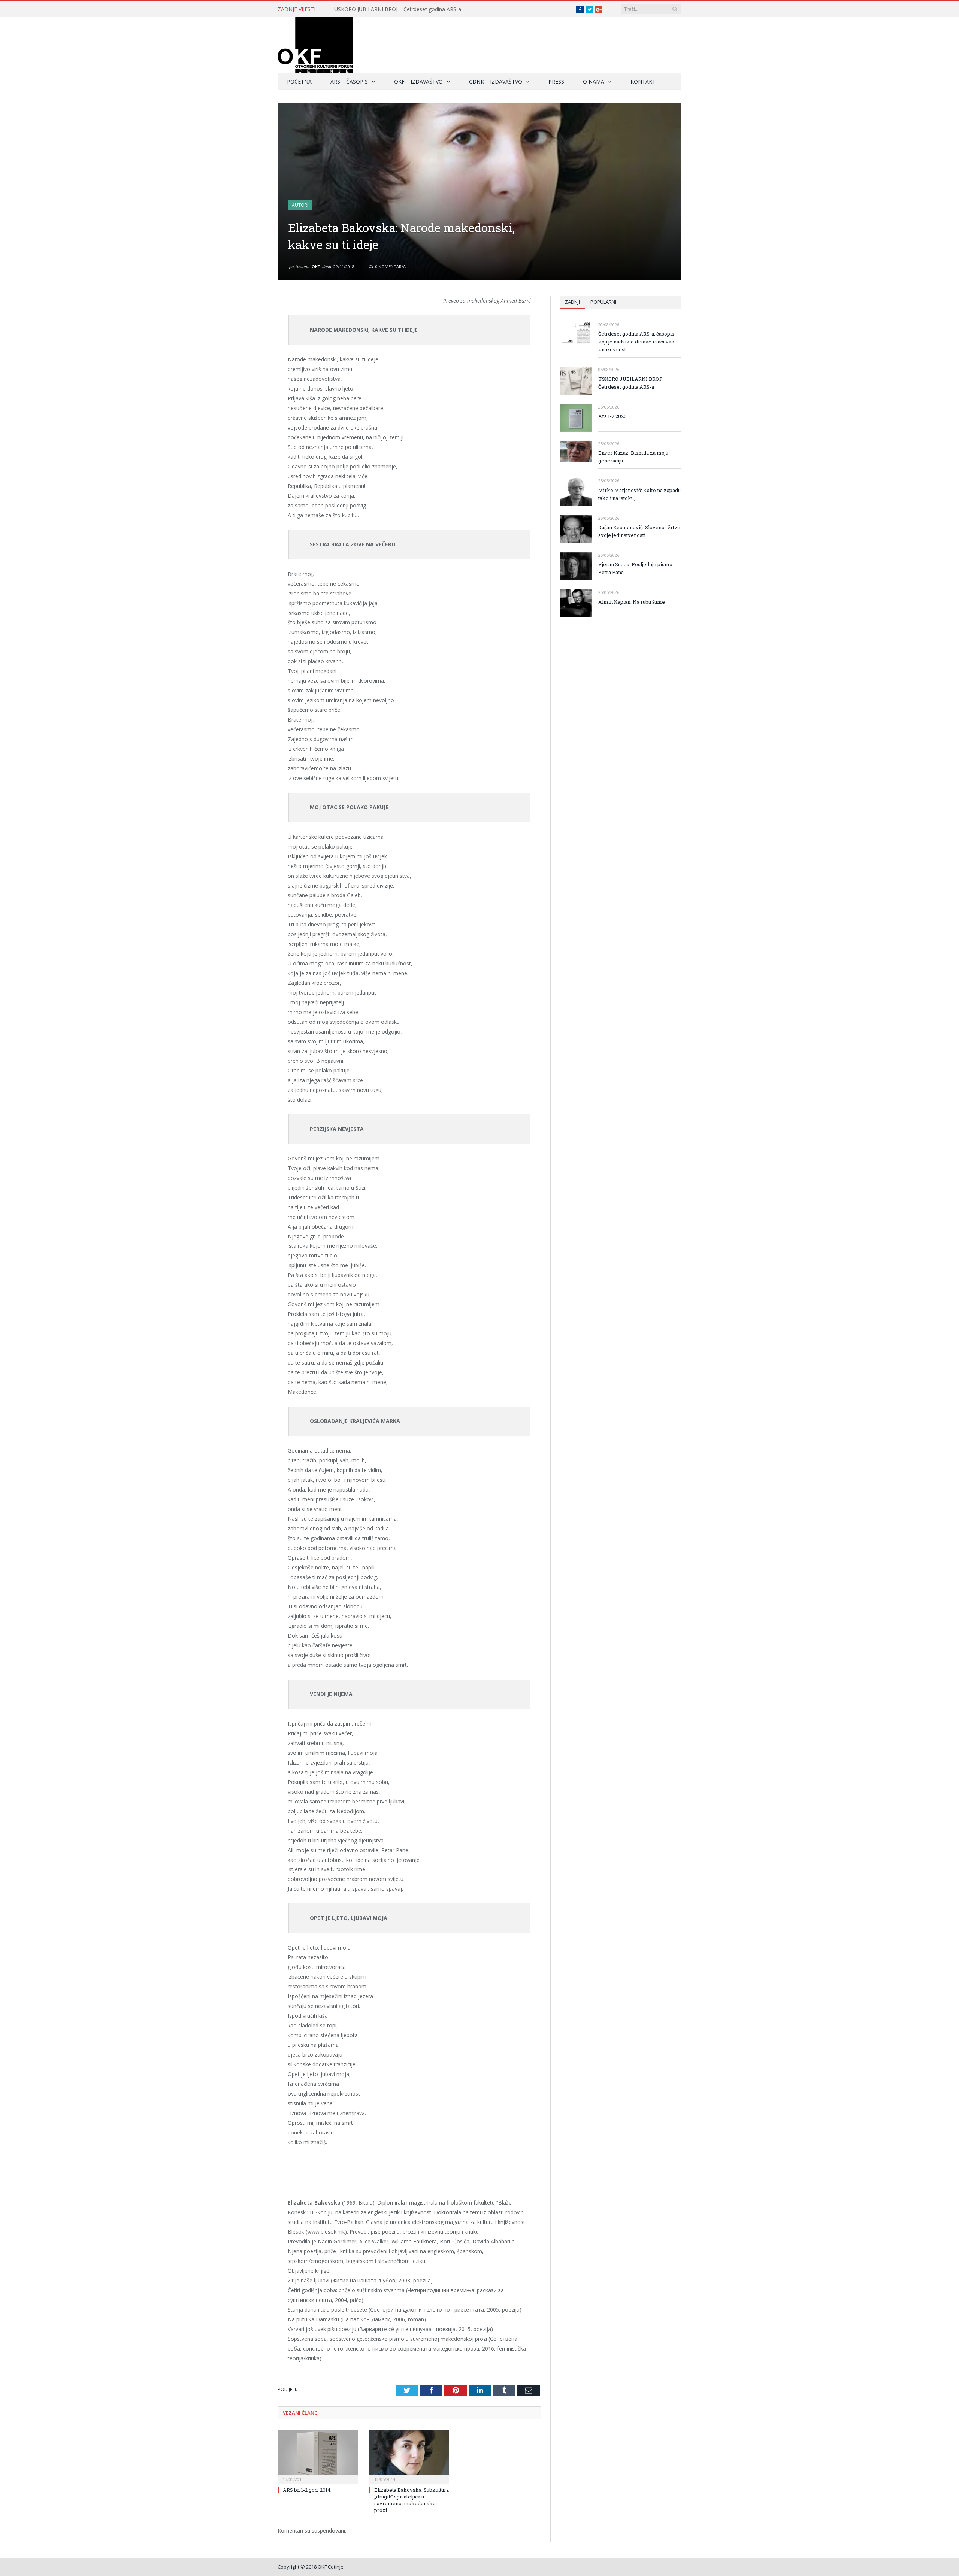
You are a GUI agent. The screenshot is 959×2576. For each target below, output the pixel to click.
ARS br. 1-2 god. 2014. (307, 2490)
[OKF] (315, 44)
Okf (316, 266)
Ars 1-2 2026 (612, 416)
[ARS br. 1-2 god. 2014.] (318, 2456)
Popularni (603, 302)
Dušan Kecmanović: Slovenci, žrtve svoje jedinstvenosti (639, 531)
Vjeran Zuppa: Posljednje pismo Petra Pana (635, 568)
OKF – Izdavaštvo (418, 81)
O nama (594, 81)
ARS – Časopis (349, 81)
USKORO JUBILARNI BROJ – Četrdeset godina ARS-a (398, 9)
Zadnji (572, 302)
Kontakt (643, 81)
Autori (300, 205)
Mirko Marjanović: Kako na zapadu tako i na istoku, (639, 494)
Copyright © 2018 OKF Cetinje (311, 2567)
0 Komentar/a (390, 266)
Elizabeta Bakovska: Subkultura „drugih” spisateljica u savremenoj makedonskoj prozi (412, 2500)
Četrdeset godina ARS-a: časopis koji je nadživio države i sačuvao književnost (636, 342)
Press (556, 81)
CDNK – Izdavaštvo (496, 81)
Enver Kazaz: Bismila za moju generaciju (633, 457)
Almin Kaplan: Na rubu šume (632, 602)
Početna (299, 81)
